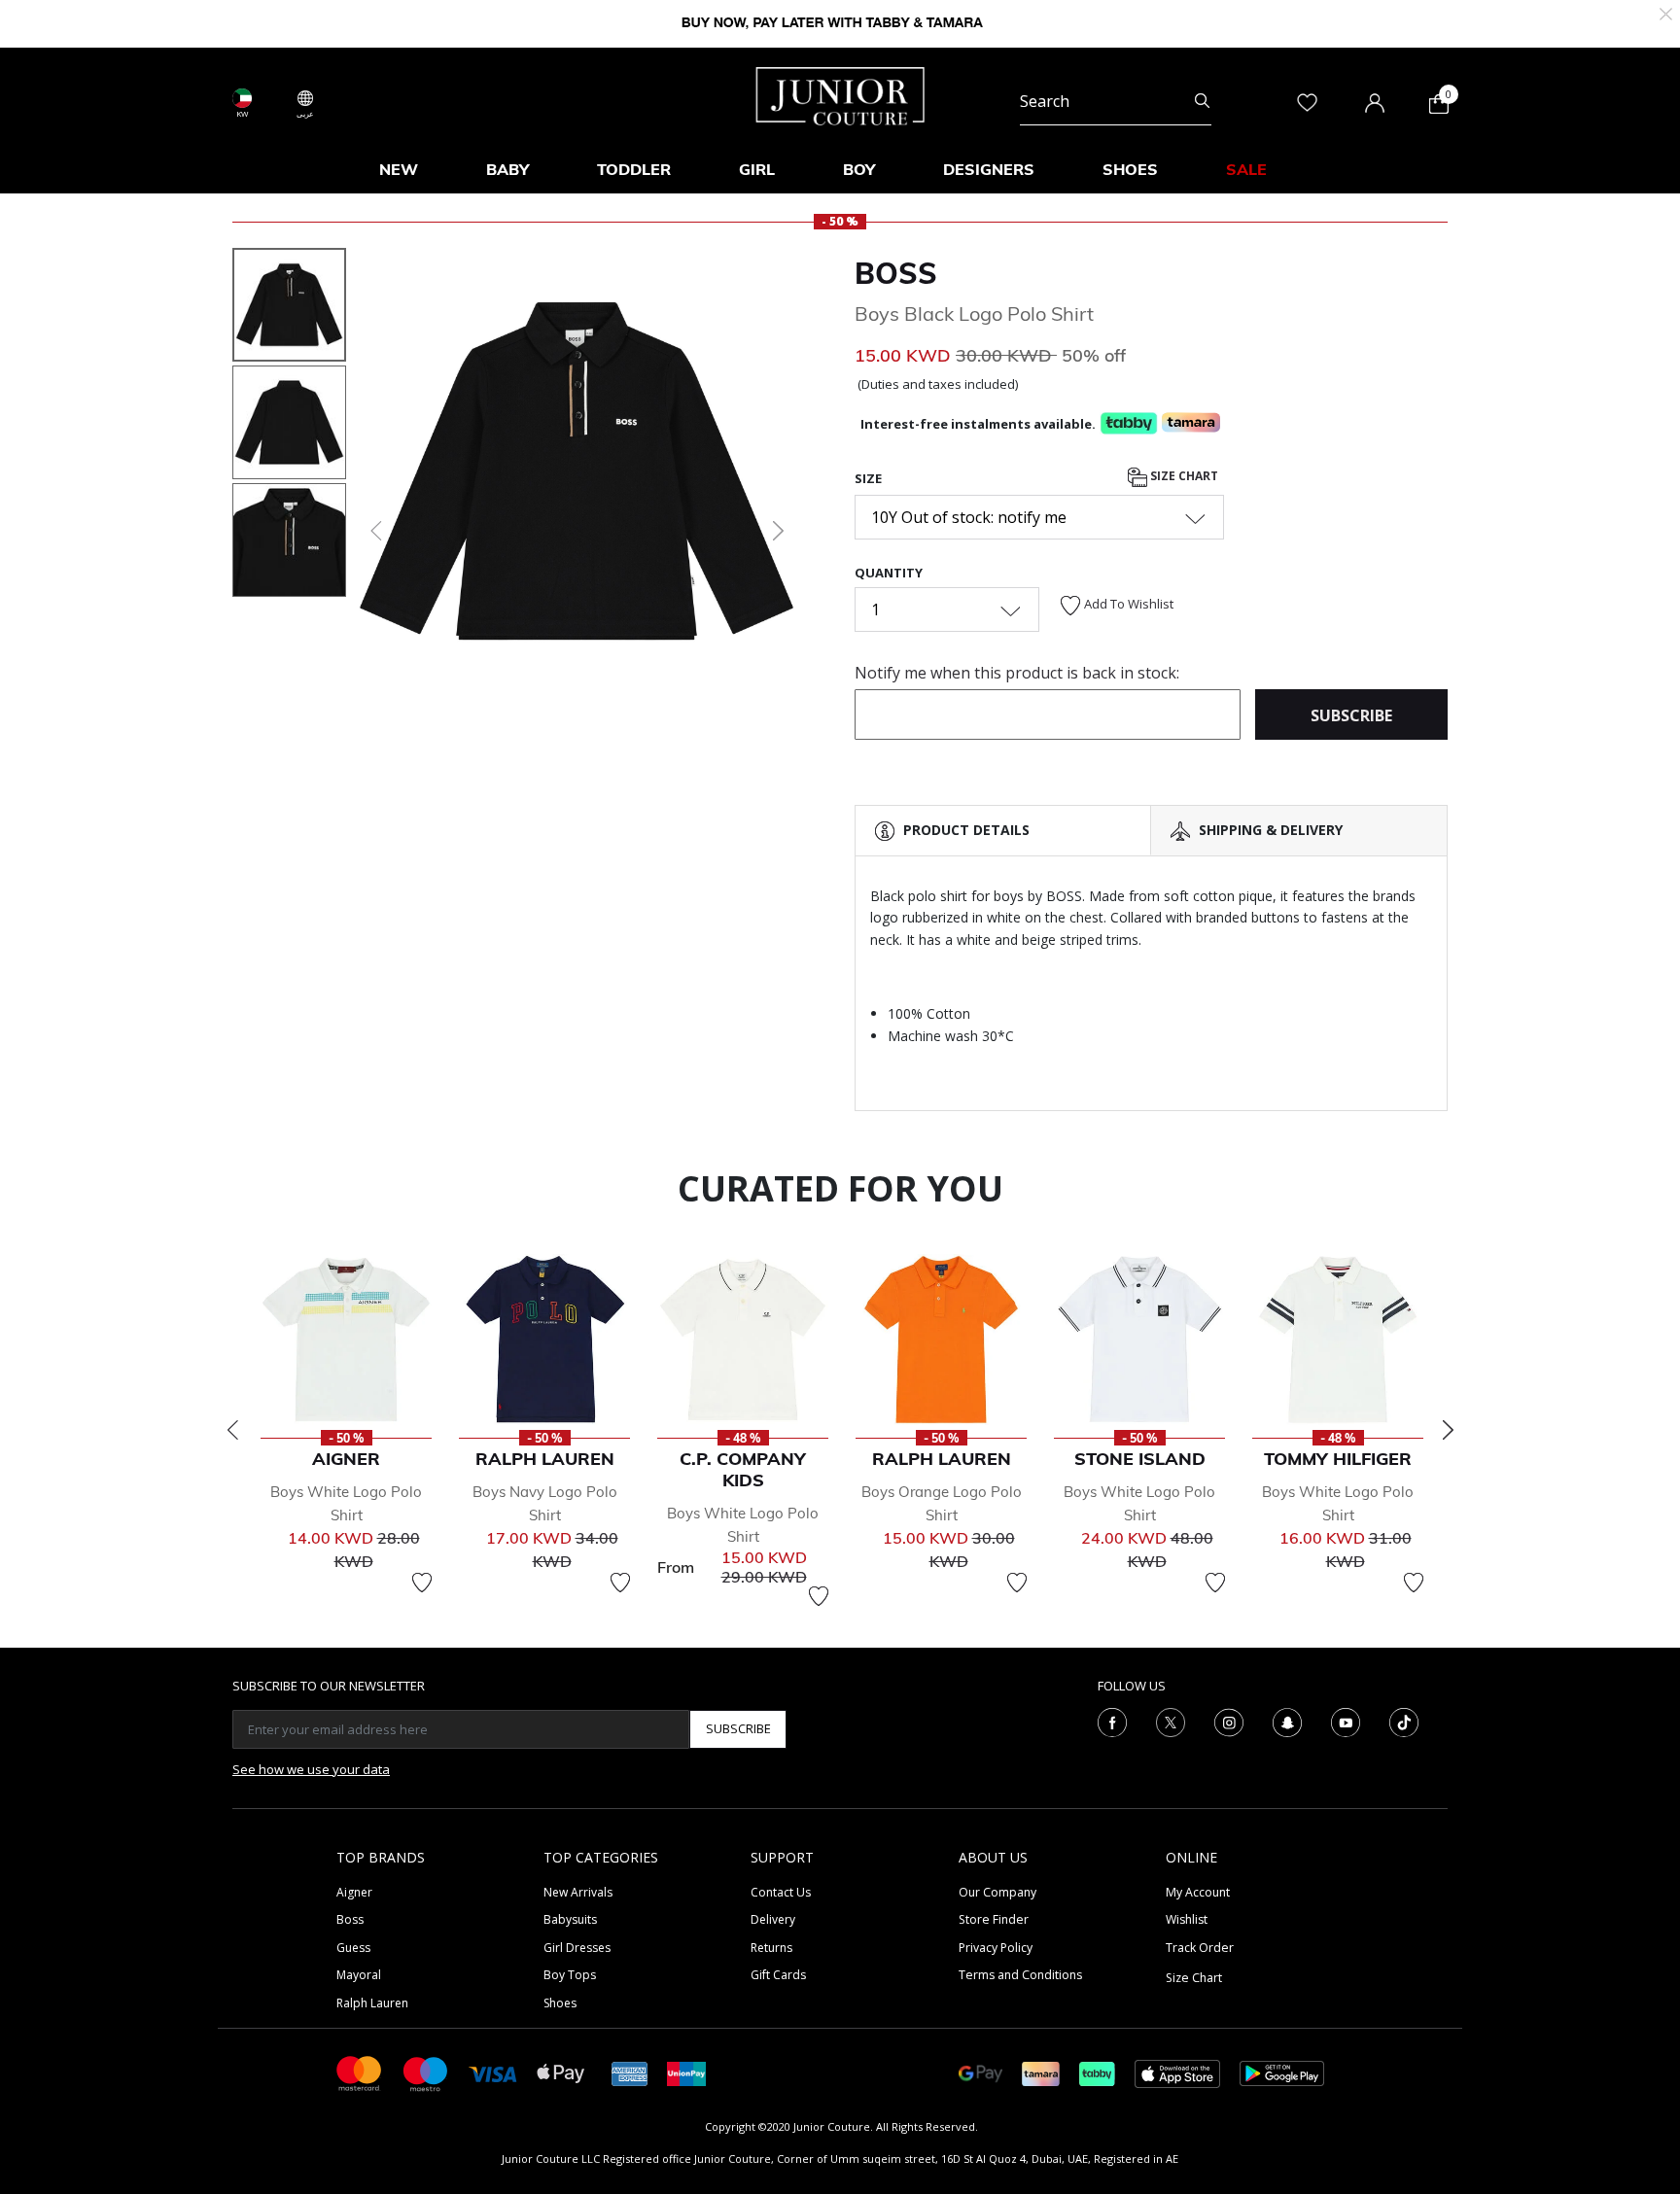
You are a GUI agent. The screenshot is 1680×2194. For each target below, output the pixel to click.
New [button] (399, 169)
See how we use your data (311, 1769)
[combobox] (1116, 101)
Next (1448, 1430)
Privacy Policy (996, 1948)
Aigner (354, 1892)
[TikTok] (1404, 1721)
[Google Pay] (980, 2072)
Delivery (773, 1919)
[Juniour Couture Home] (840, 94)
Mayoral (359, 1975)
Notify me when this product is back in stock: (1017, 673)
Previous (232, 1430)
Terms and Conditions (1020, 1975)
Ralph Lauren (372, 2003)
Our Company (997, 1892)
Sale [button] (1246, 169)
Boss (350, 1919)
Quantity (889, 573)
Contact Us (781, 1892)
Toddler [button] (634, 169)
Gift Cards (778, 1975)
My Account (1198, 1892)
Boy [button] (859, 169)
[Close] (1666, 12)
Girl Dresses (577, 1948)
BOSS (896, 273)
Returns (771, 1948)
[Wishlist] (422, 1583)
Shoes (560, 2003)
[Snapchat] (1287, 1721)
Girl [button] (757, 169)
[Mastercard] (360, 2072)
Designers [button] (989, 169)
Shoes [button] (1130, 169)
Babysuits (570, 1919)
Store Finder (994, 1919)
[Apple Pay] (561, 2072)
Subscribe (738, 1728)
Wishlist (1187, 1919)
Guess (353, 1948)
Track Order (1200, 1948)
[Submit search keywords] (1202, 101)
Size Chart (1183, 476)
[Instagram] (1229, 1721)
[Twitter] (1171, 1721)
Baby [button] (507, 169)
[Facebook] (1112, 1721)
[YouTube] (1346, 1721)
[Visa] (493, 2073)
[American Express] (630, 2072)
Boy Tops (570, 1975)
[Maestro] (426, 2072)
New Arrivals (578, 1892)
